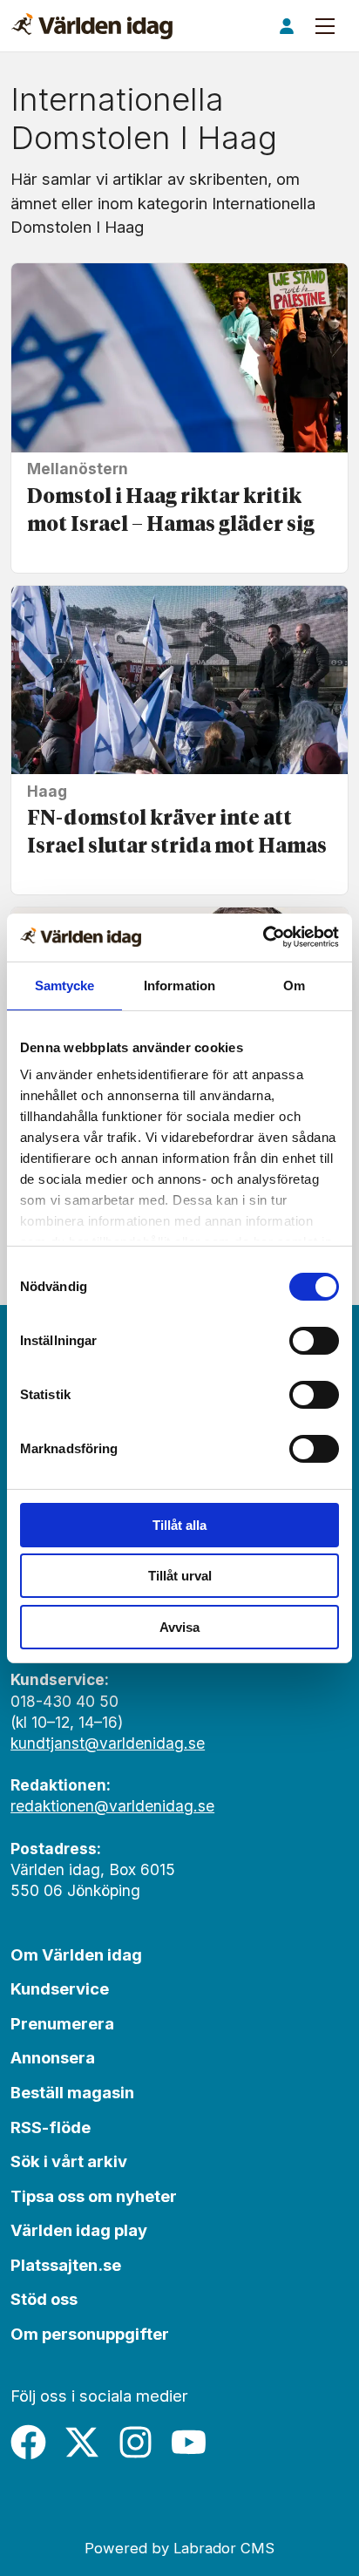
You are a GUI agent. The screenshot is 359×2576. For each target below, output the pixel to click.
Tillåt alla (179, 1525)
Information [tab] (179, 986)
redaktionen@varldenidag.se (112, 1806)
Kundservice (60, 1988)
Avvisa (179, 1627)
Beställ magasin (72, 2092)
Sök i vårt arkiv (69, 2161)
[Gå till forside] (92, 26)
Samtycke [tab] (65, 986)
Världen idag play (79, 2230)
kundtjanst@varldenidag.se (108, 1743)
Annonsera (53, 2057)
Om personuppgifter (90, 2334)
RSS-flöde (51, 2127)
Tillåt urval (180, 1576)
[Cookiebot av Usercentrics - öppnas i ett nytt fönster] (263, 937)
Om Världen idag (76, 1954)
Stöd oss (44, 2299)
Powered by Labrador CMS (179, 2548)
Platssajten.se (66, 2265)
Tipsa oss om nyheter (94, 2196)
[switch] (314, 1341)
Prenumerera (62, 2023)
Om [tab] (294, 986)
